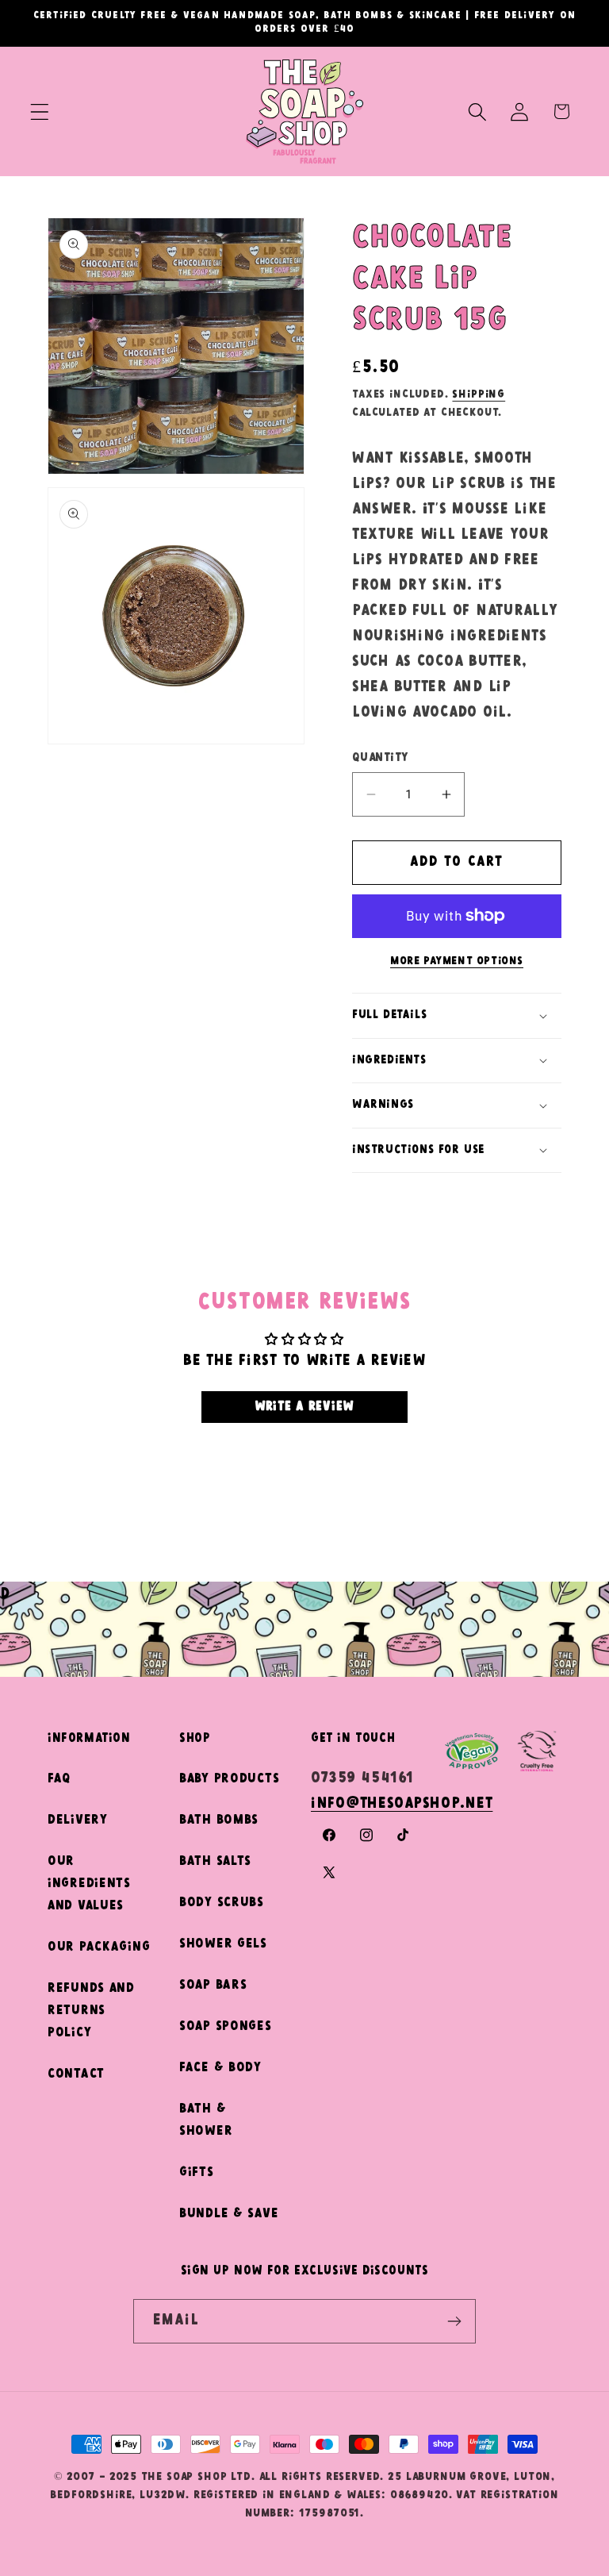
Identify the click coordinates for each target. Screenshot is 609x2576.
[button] (40, 111)
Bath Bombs (219, 1820)
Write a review (304, 1407)
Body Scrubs (222, 1903)
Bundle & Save (229, 2214)
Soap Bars (213, 1985)
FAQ (59, 1779)
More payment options (457, 961)
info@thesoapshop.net (402, 1804)
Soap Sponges (226, 2026)
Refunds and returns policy (91, 2011)
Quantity (380, 757)
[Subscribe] (454, 2321)
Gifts (197, 2172)
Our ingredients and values (89, 1884)
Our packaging (99, 1947)
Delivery (78, 1820)
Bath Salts (215, 1861)
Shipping (479, 394)
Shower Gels (223, 1944)
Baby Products (229, 1779)
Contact (76, 2074)
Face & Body (220, 2068)
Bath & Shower (206, 2120)
